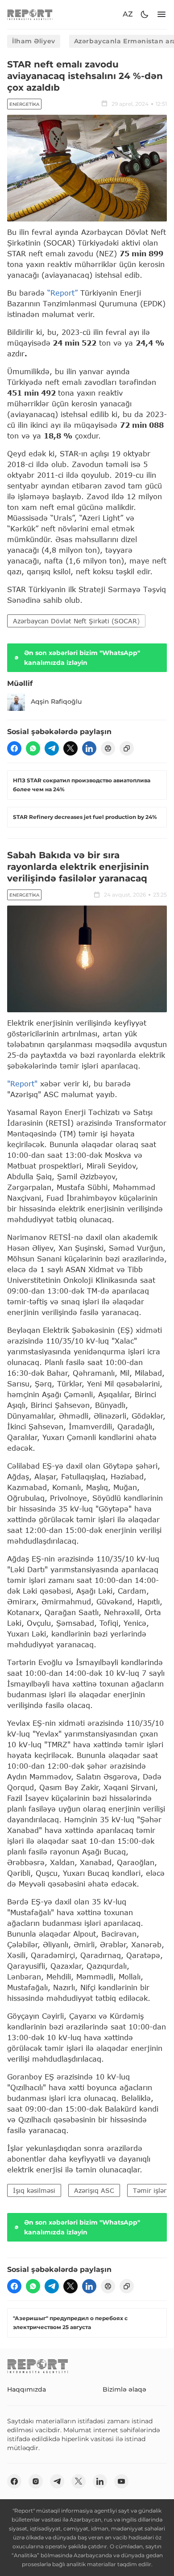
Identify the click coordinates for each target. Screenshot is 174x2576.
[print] (108, 748)
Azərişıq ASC (94, 2190)
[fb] (14, 748)
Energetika (24, 104)
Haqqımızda (27, 2389)
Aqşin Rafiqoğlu (56, 701)
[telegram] (52, 748)
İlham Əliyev (34, 41)
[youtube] (121, 2481)
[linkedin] (89, 748)
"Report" (22, 1083)
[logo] (30, 15)
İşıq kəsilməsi (34, 2190)
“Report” (62, 293)
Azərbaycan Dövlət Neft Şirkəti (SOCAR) (76, 621)
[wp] (33, 748)
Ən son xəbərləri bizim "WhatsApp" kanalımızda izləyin (82, 658)
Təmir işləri (151, 2190)
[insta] (36, 2481)
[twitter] (70, 748)
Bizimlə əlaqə (124, 2389)
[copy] (127, 748)
